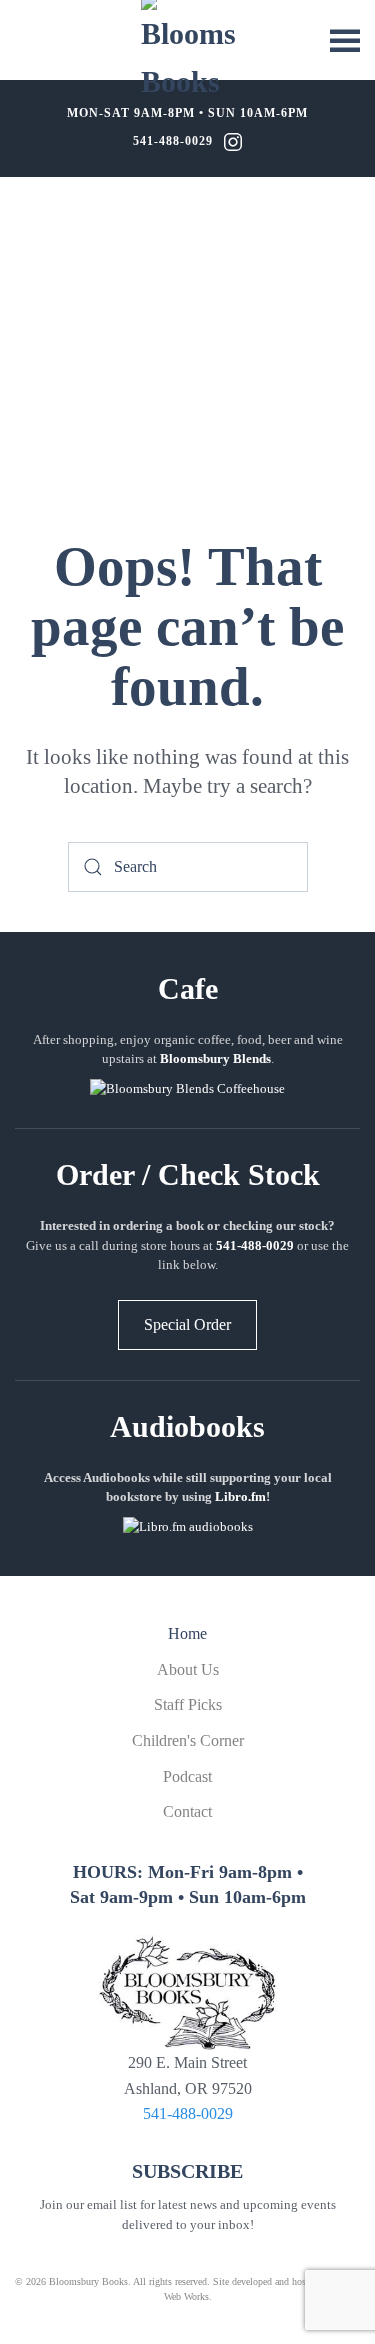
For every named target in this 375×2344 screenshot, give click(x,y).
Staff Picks (188, 1704)
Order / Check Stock (188, 1174)
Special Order (187, 1324)
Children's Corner (188, 1740)
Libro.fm (240, 1496)
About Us (188, 1669)
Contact (187, 1811)
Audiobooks (187, 1426)
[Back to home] (188, 50)
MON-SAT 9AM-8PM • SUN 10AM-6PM (187, 113)
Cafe (188, 988)
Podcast (187, 1776)
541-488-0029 (173, 141)
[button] (345, 40)
